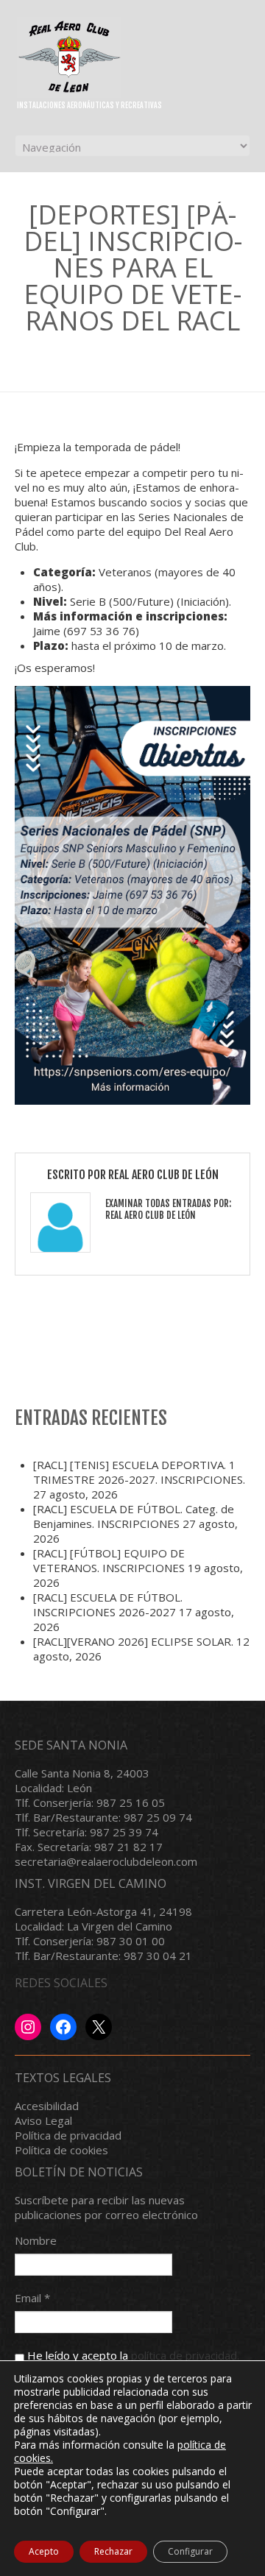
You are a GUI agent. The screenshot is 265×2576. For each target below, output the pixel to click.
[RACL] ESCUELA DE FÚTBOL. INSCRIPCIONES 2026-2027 (108, 1604)
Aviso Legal (43, 2120)
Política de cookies (61, 2150)
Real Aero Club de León (163, 1175)
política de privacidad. (185, 2355)
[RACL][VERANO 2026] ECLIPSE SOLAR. (133, 1641)
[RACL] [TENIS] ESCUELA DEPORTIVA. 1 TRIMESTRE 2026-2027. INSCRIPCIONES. (139, 1472)
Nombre (36, 2240)
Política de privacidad (68, 2135)
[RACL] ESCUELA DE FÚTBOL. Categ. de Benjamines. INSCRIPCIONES (134, 1516)
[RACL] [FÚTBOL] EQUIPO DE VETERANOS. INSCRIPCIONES (109, 1560)
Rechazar (113, 2551)
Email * (32, 2298)
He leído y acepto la (132, 2355)
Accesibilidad (47, 2106)
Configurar (190, 2551)
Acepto (44, 2551)
